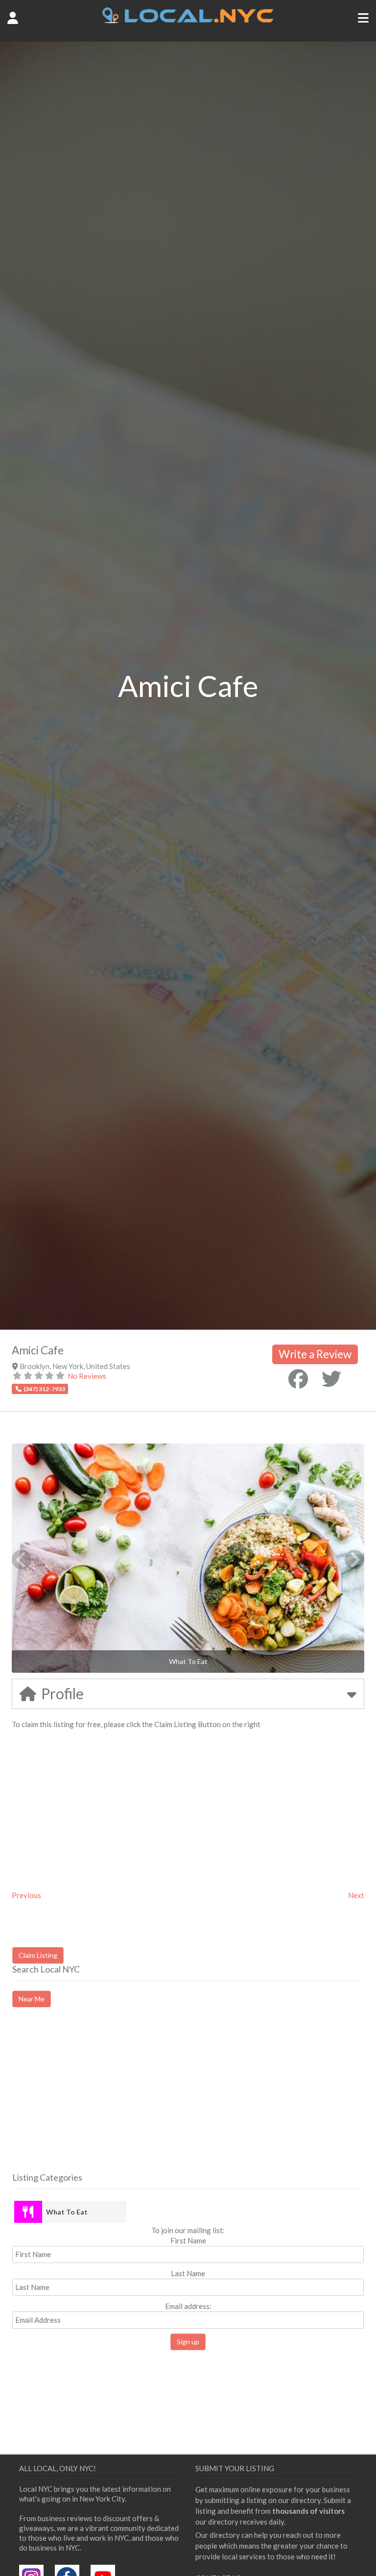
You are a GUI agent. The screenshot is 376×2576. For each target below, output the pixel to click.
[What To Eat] (28, 2212)
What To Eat (67, 2212)
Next (356, 1895)
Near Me (32, 1999)
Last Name (188, 2273)
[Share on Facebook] (298, 1379)
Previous (26, 1895)
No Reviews (87, 1376)
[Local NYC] (188, 21)
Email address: (188, 2306)
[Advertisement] (94, 2098)
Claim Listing (38, 1955)
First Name (188, 2240)
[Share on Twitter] (331, 1379)
